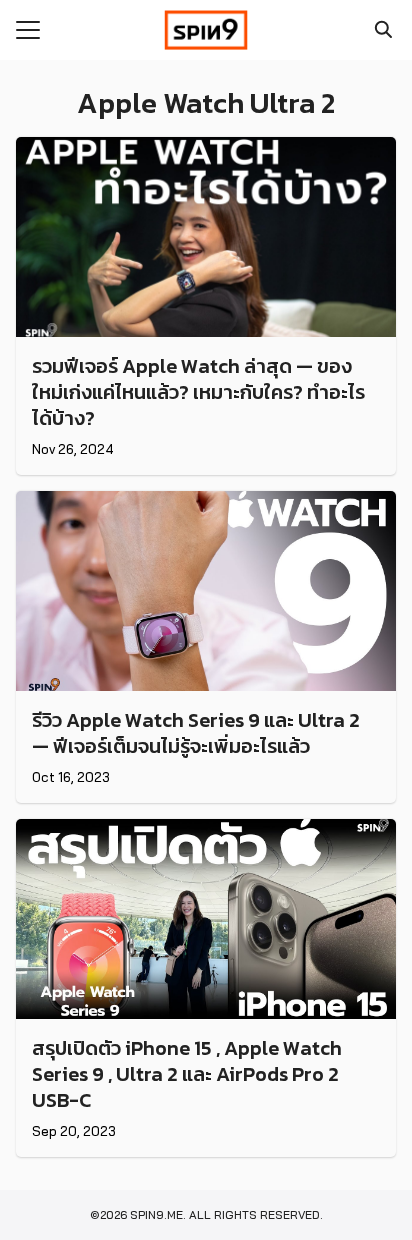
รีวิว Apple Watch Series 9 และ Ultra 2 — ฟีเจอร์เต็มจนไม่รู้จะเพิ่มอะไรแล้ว (196, 733)
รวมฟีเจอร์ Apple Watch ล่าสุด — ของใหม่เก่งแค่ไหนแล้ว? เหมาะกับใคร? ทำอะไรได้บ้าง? (198, 392)
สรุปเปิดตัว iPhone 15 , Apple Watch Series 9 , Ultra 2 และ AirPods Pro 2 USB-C (187, 1074)
